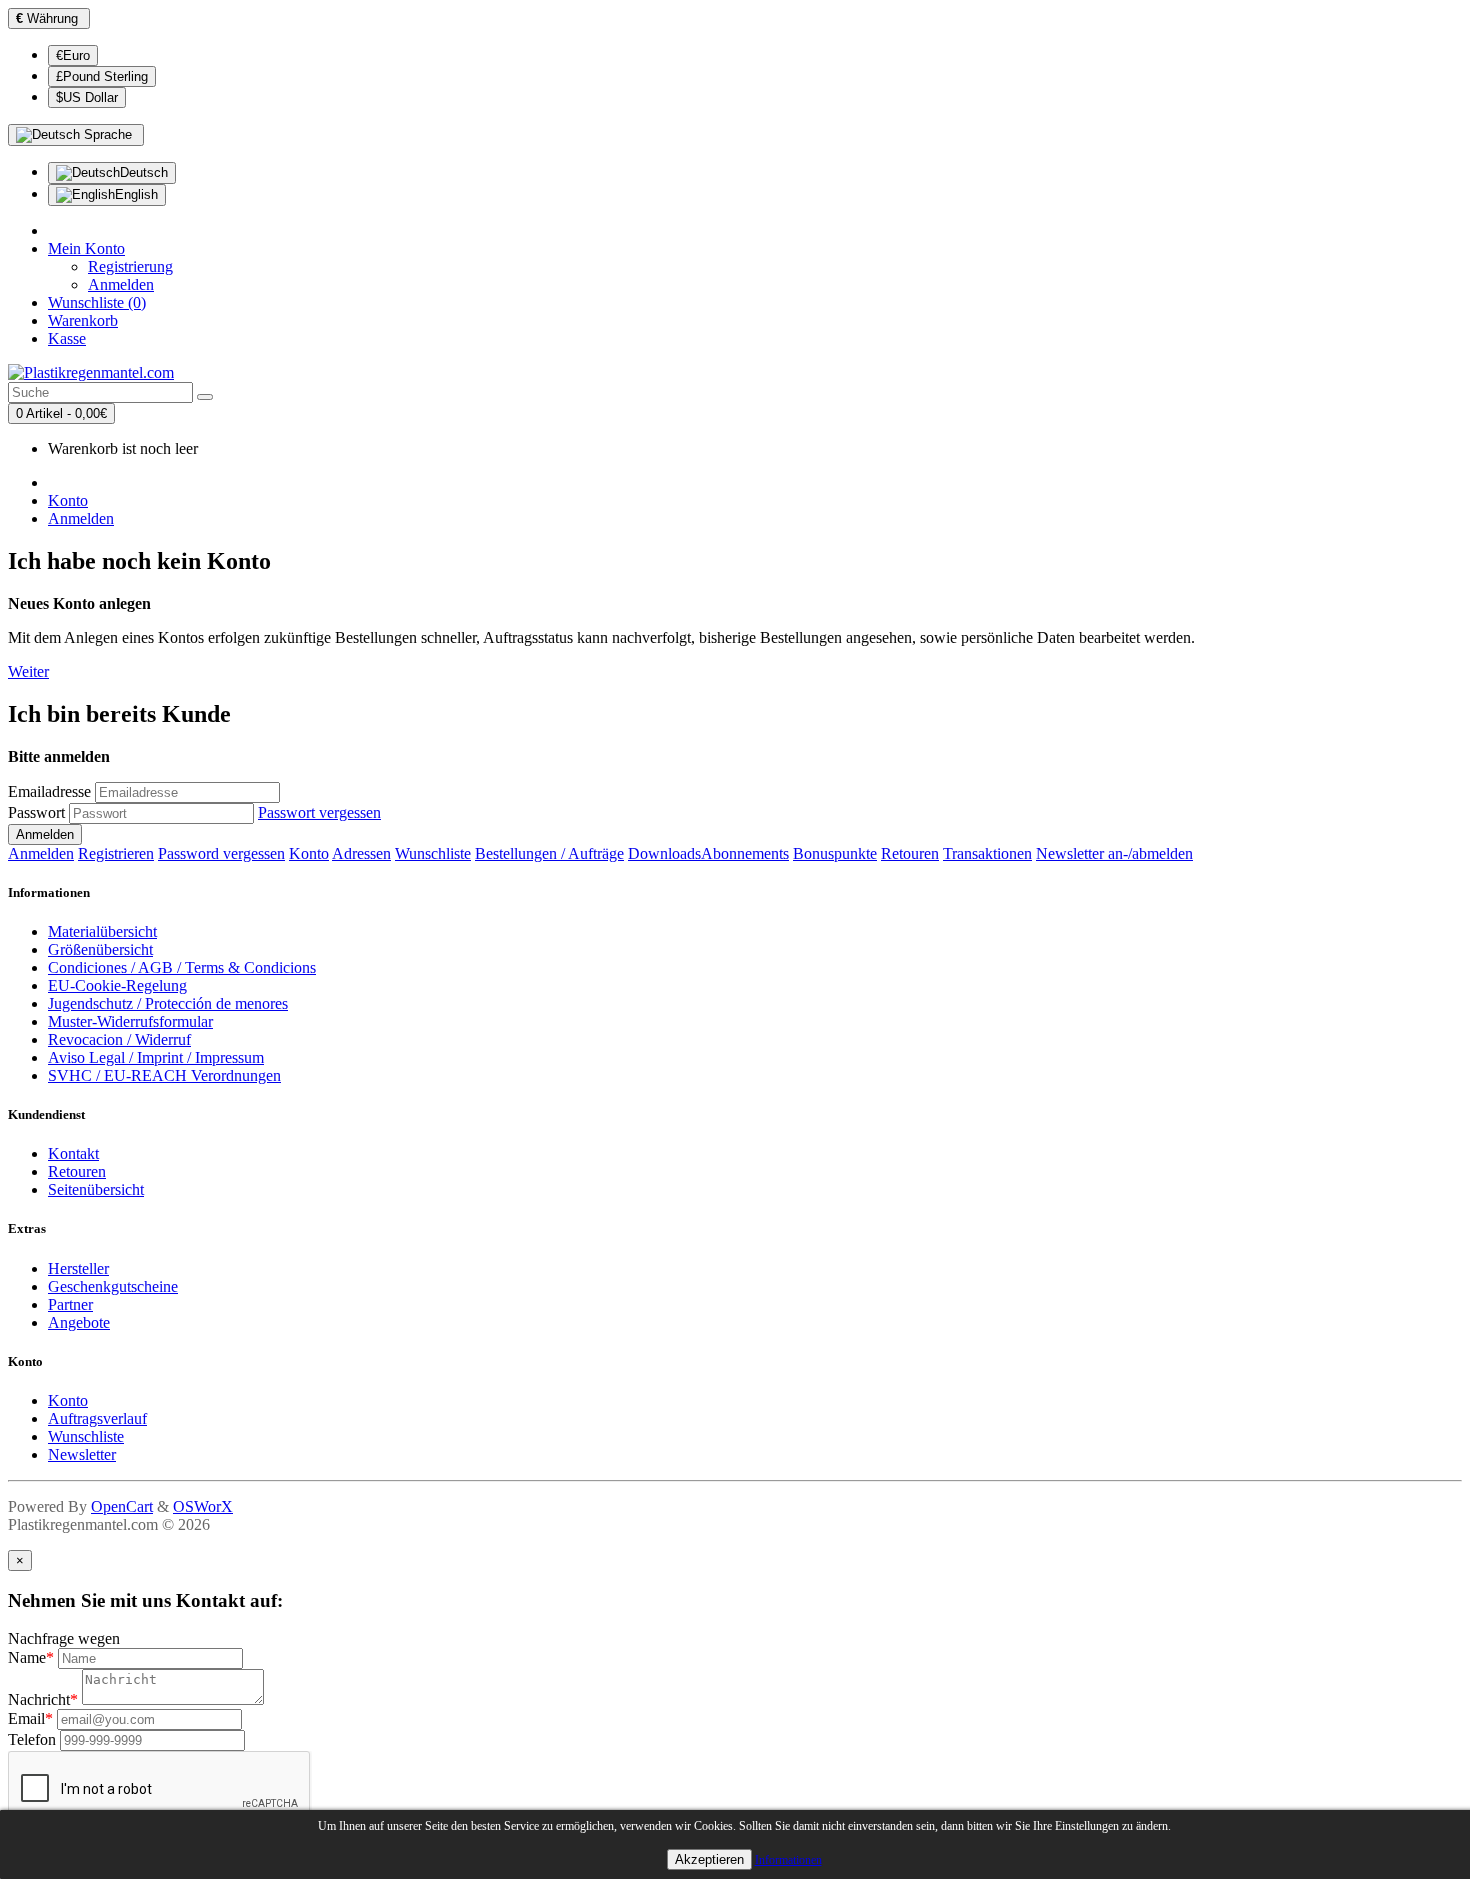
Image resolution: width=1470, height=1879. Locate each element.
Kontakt (73, 1153)
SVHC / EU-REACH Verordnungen (164, 1075)
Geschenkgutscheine (113, 1286)
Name (31, 1657)
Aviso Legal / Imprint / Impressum (156, 1057)
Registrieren (116, 853)
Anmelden (121, 284)
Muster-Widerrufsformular (130, 1021)
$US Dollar (87, 97)
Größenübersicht (100, 949)
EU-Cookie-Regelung (117, 985)
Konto (68, 500)
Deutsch (144, 172)
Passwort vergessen (319, 812)
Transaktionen (987, 853)
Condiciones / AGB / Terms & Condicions (182, 967)
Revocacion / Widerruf (119, 1039)
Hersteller (78, 1268)
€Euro (73, 55)
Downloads (664, 853)
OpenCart (122, 1506)
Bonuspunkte (835, 853)
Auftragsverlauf (97, 1418)
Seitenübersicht (96, 1189)
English (136, 194)
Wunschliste (433, 853)
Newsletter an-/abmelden (1114, 853)
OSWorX (203, 1506)
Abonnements (745, 853)
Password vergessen (221, 853)
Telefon (32, 1739)
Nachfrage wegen (64, 1638)
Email (30, 1718)
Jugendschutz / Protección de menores (168, 1003)
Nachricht (43, 1699)
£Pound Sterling (102, 76)
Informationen (788, 1860)
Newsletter (82, 1454)
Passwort (36, 812)
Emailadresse (49, 791)
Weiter (28, 671)
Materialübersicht (102, 931)
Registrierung (130, 266)
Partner (70, 1304)
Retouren (910, 853)
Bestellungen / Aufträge (549, 853)
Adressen (361, 853)
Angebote (79, 1322)
